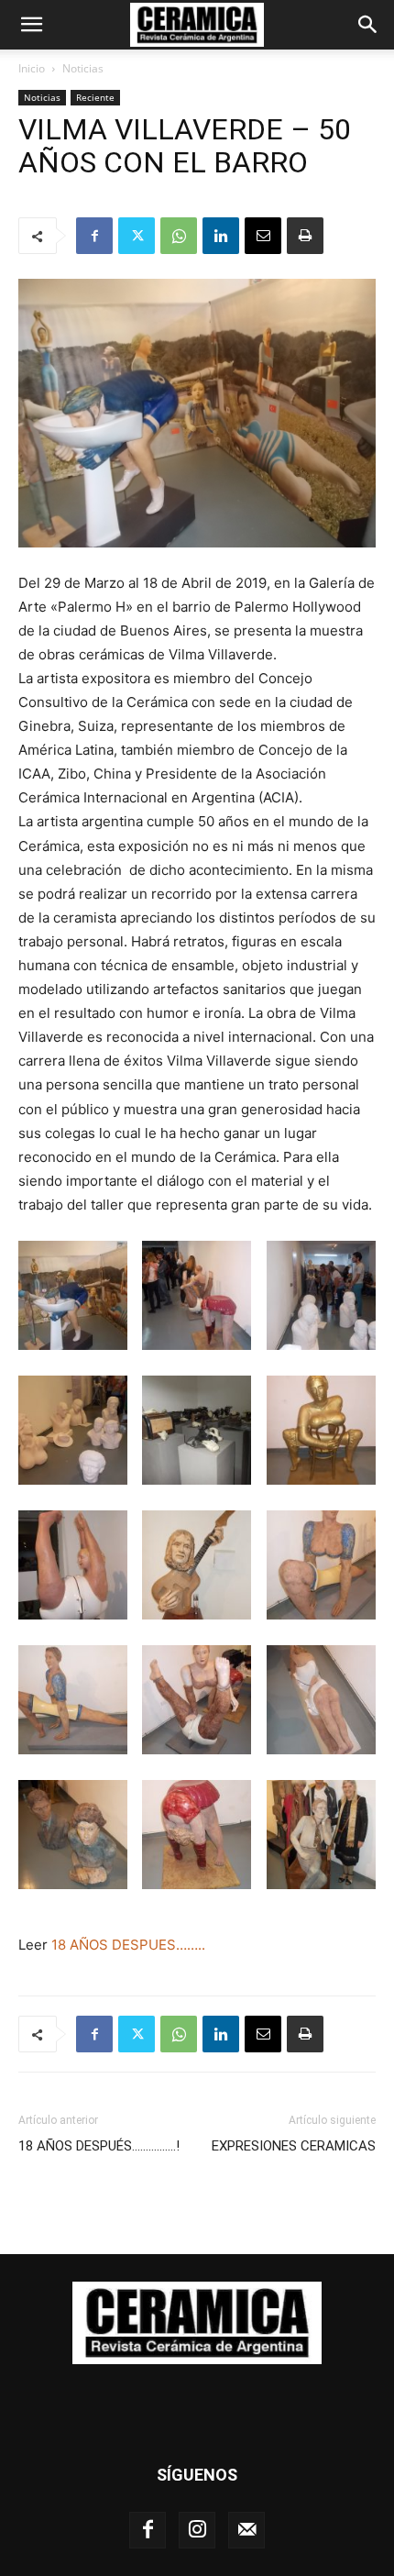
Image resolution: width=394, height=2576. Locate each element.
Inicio (32, 68)
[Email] (263, 236)
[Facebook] (94, 236)
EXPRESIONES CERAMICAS (294, 2146)
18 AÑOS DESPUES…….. (128, 1945)
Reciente (95, 97)
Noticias (83, 68)
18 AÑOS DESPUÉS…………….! (99, 2146)
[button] (31, 25)
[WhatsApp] (179, 236)
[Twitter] (137, 236)
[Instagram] (197, 2530)
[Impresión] (305, 236)
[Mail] (246, 2530)
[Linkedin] (221, 236)
